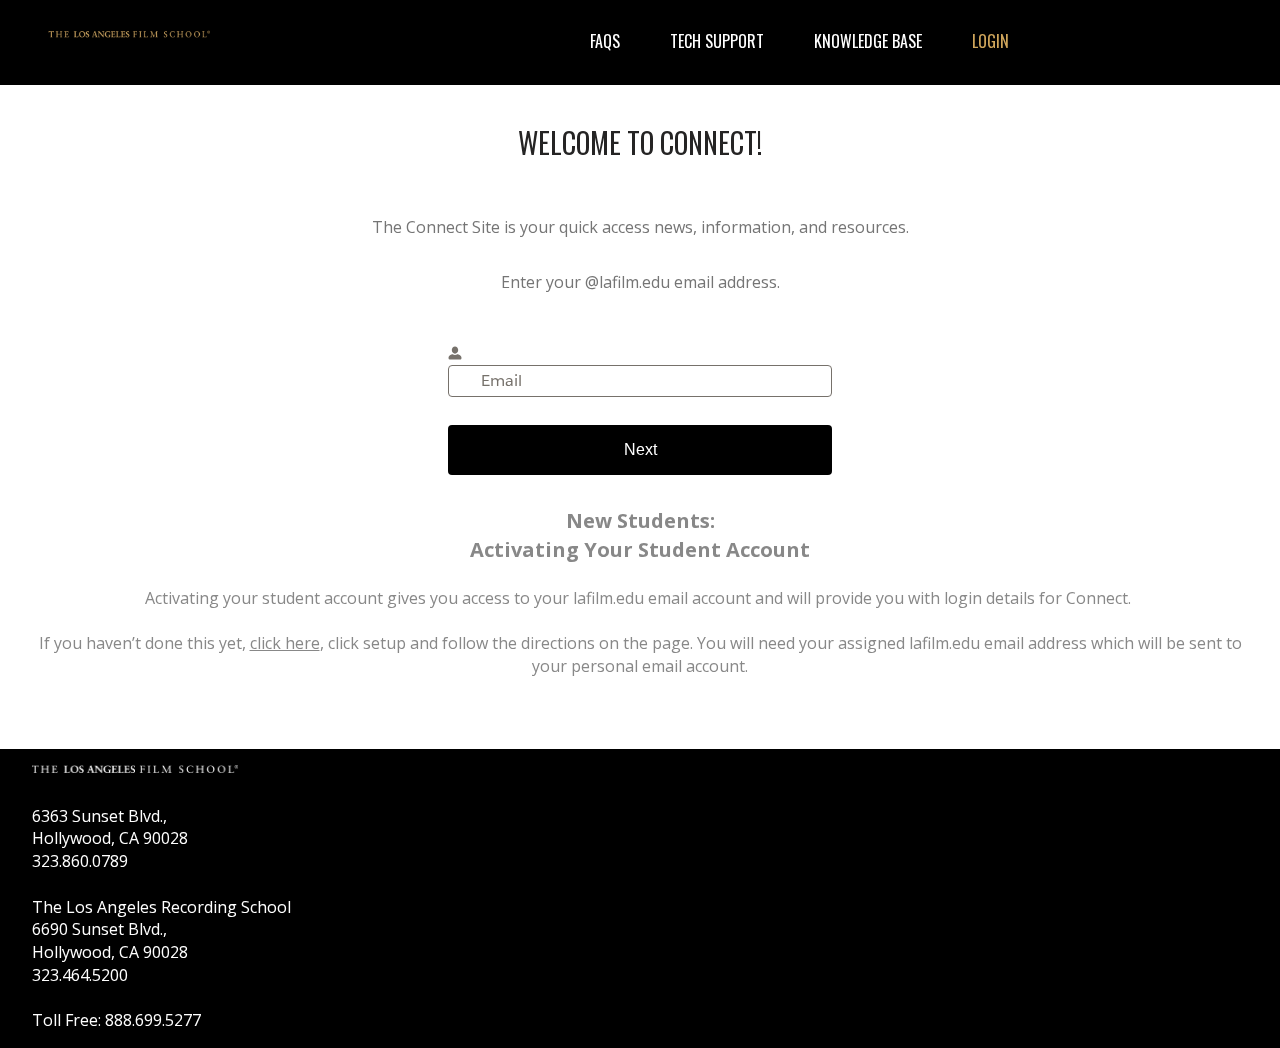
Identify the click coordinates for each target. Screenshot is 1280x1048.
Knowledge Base (868, 41)
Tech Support (717, 41)
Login (990, 41)
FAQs (605, 41)
